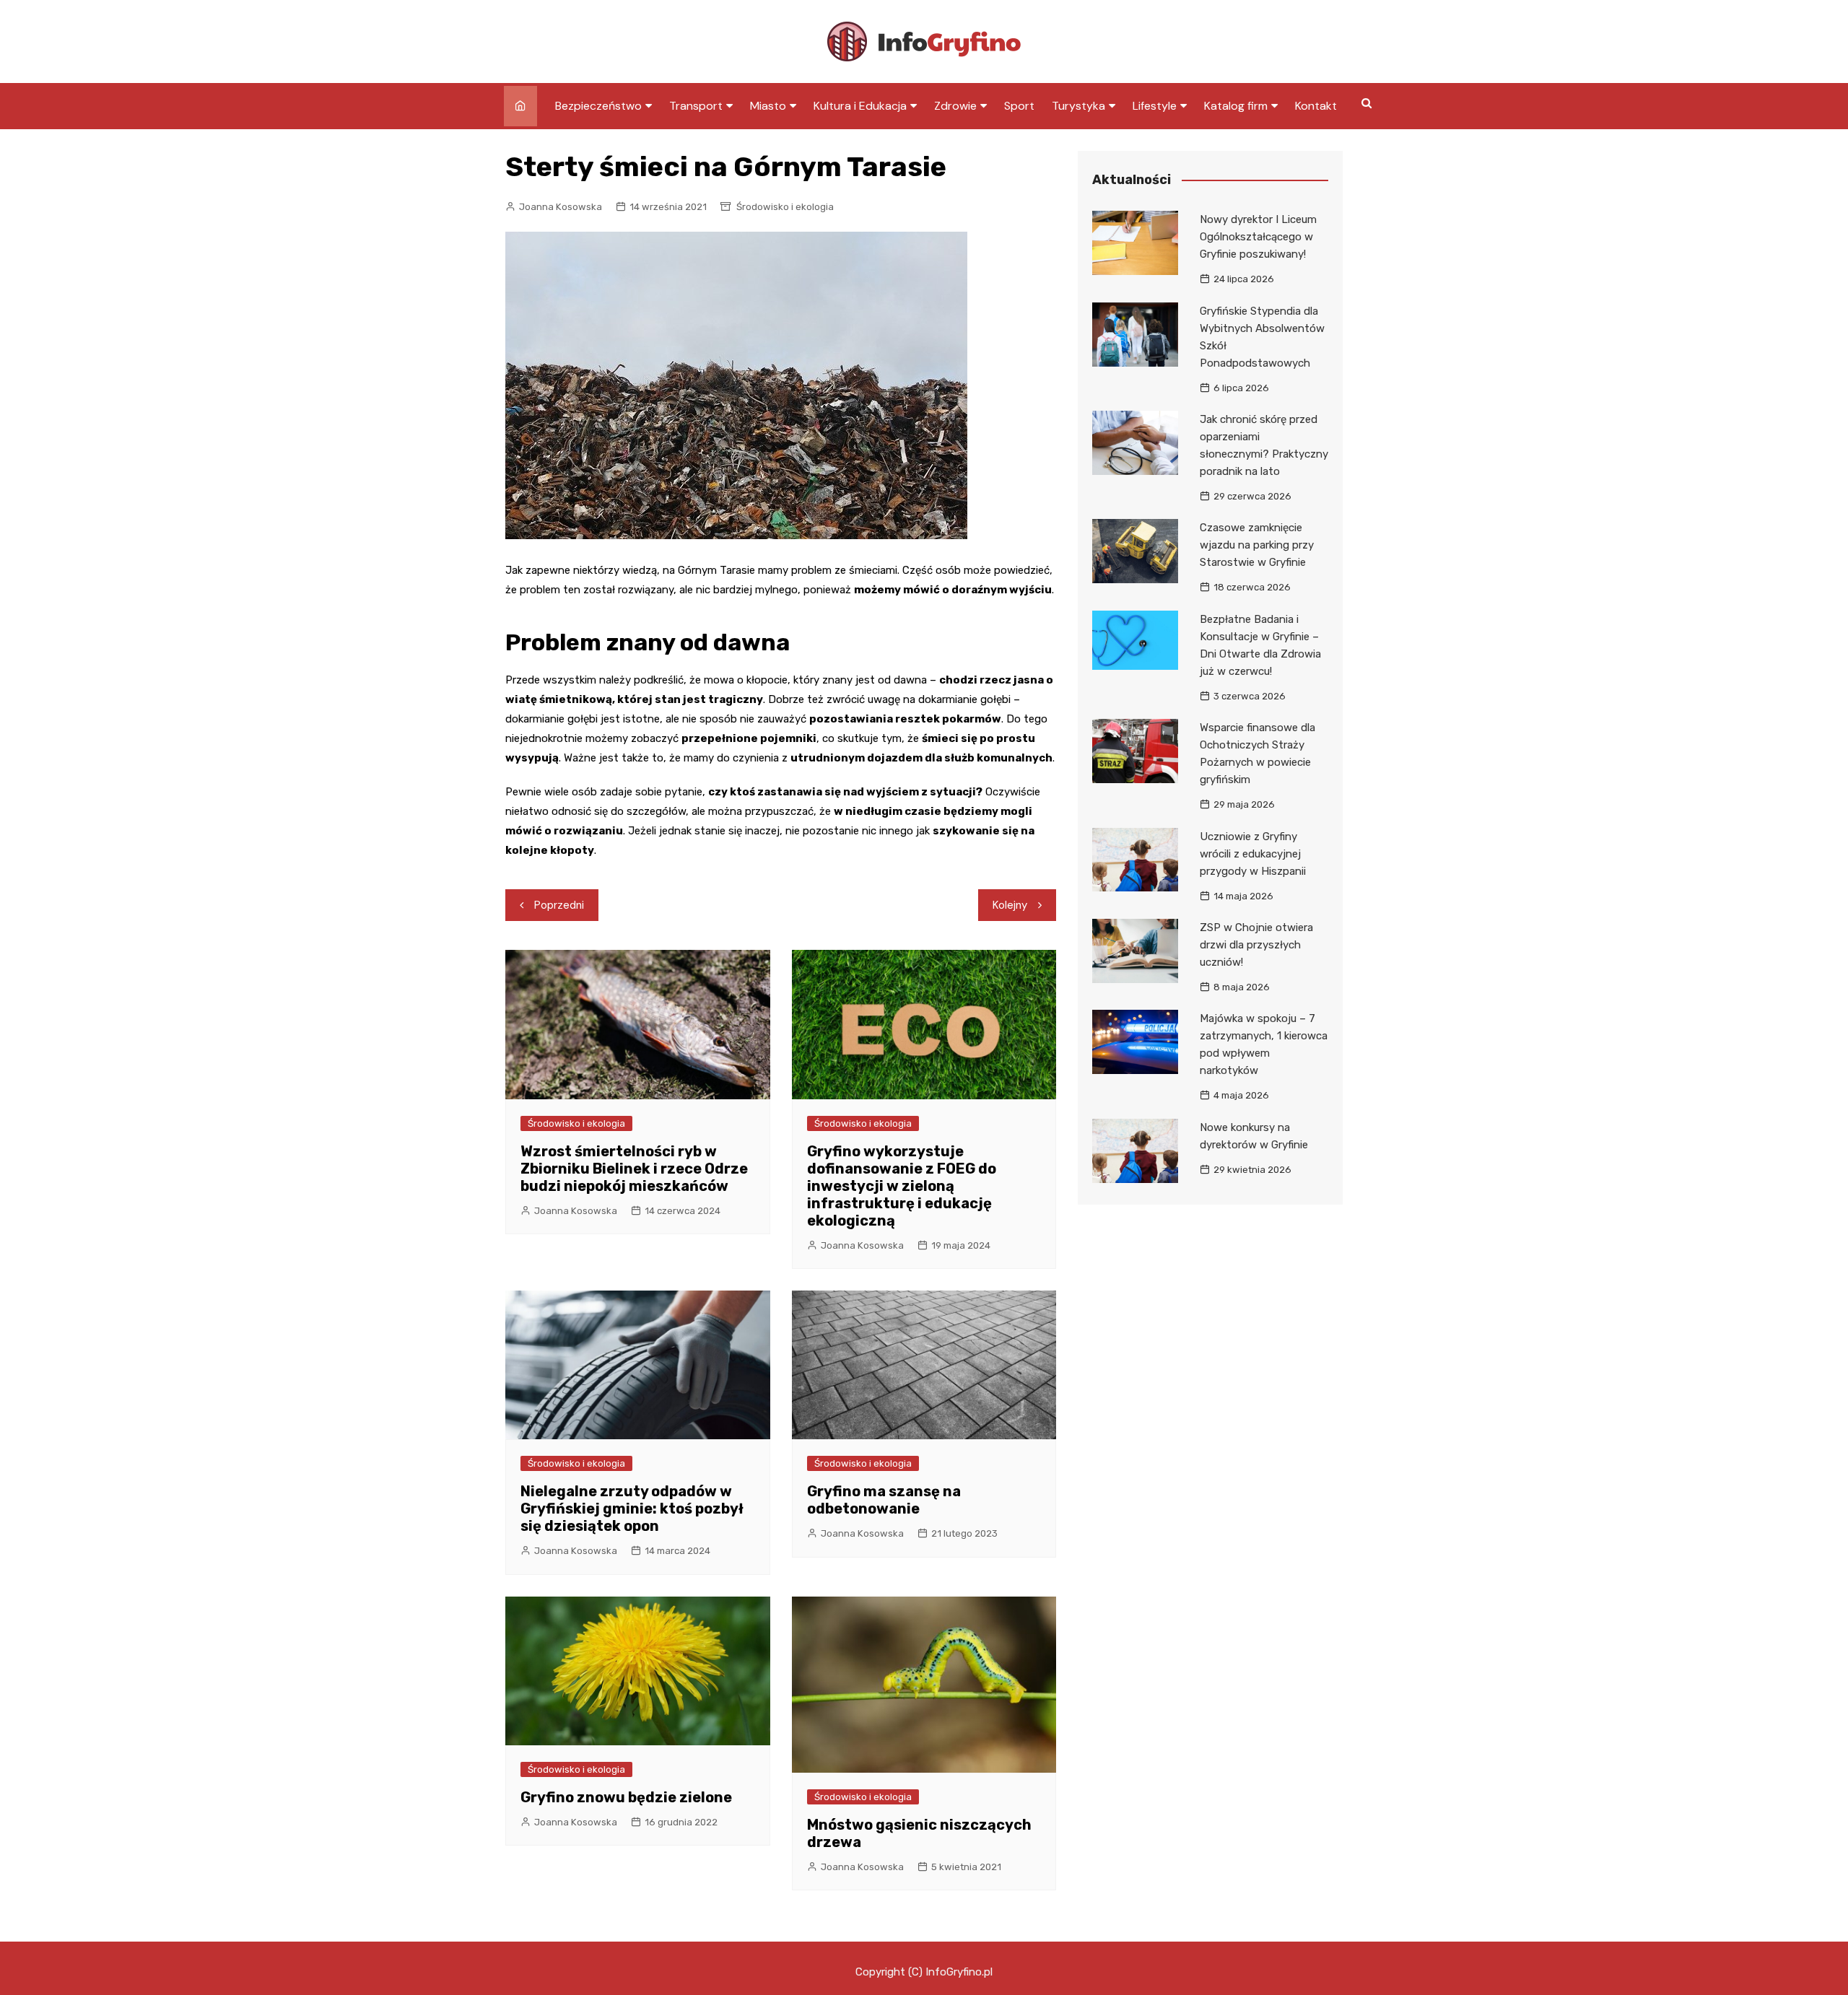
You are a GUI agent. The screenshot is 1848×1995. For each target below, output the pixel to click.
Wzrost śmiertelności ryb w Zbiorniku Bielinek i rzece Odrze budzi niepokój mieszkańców (634, 1169)
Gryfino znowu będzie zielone (626, 1797)
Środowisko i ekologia (785, 207)
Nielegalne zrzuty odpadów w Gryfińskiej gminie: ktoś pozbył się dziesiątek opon (632, 1509)
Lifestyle (1155, 106)
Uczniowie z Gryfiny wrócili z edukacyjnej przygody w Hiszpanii (1253, 854)
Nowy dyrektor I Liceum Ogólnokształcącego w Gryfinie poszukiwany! (1258, 237)
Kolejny (1010, 905)
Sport (1019, 106)
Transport (696, 106)
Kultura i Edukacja (860, 106)
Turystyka (1078, 106)
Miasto (768, 106)
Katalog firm (1236, 106)
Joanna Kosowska (561, 207)
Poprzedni (559, 905)
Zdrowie (955, 106)
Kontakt (1316, 106)
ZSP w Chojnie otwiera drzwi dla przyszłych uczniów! (1256, 945)
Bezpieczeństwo (598, 106)
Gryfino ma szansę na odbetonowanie (884, 1500)
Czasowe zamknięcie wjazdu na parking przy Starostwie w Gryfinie (1257, 545)
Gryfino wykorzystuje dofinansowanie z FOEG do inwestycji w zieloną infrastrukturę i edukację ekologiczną (902, 1186)
